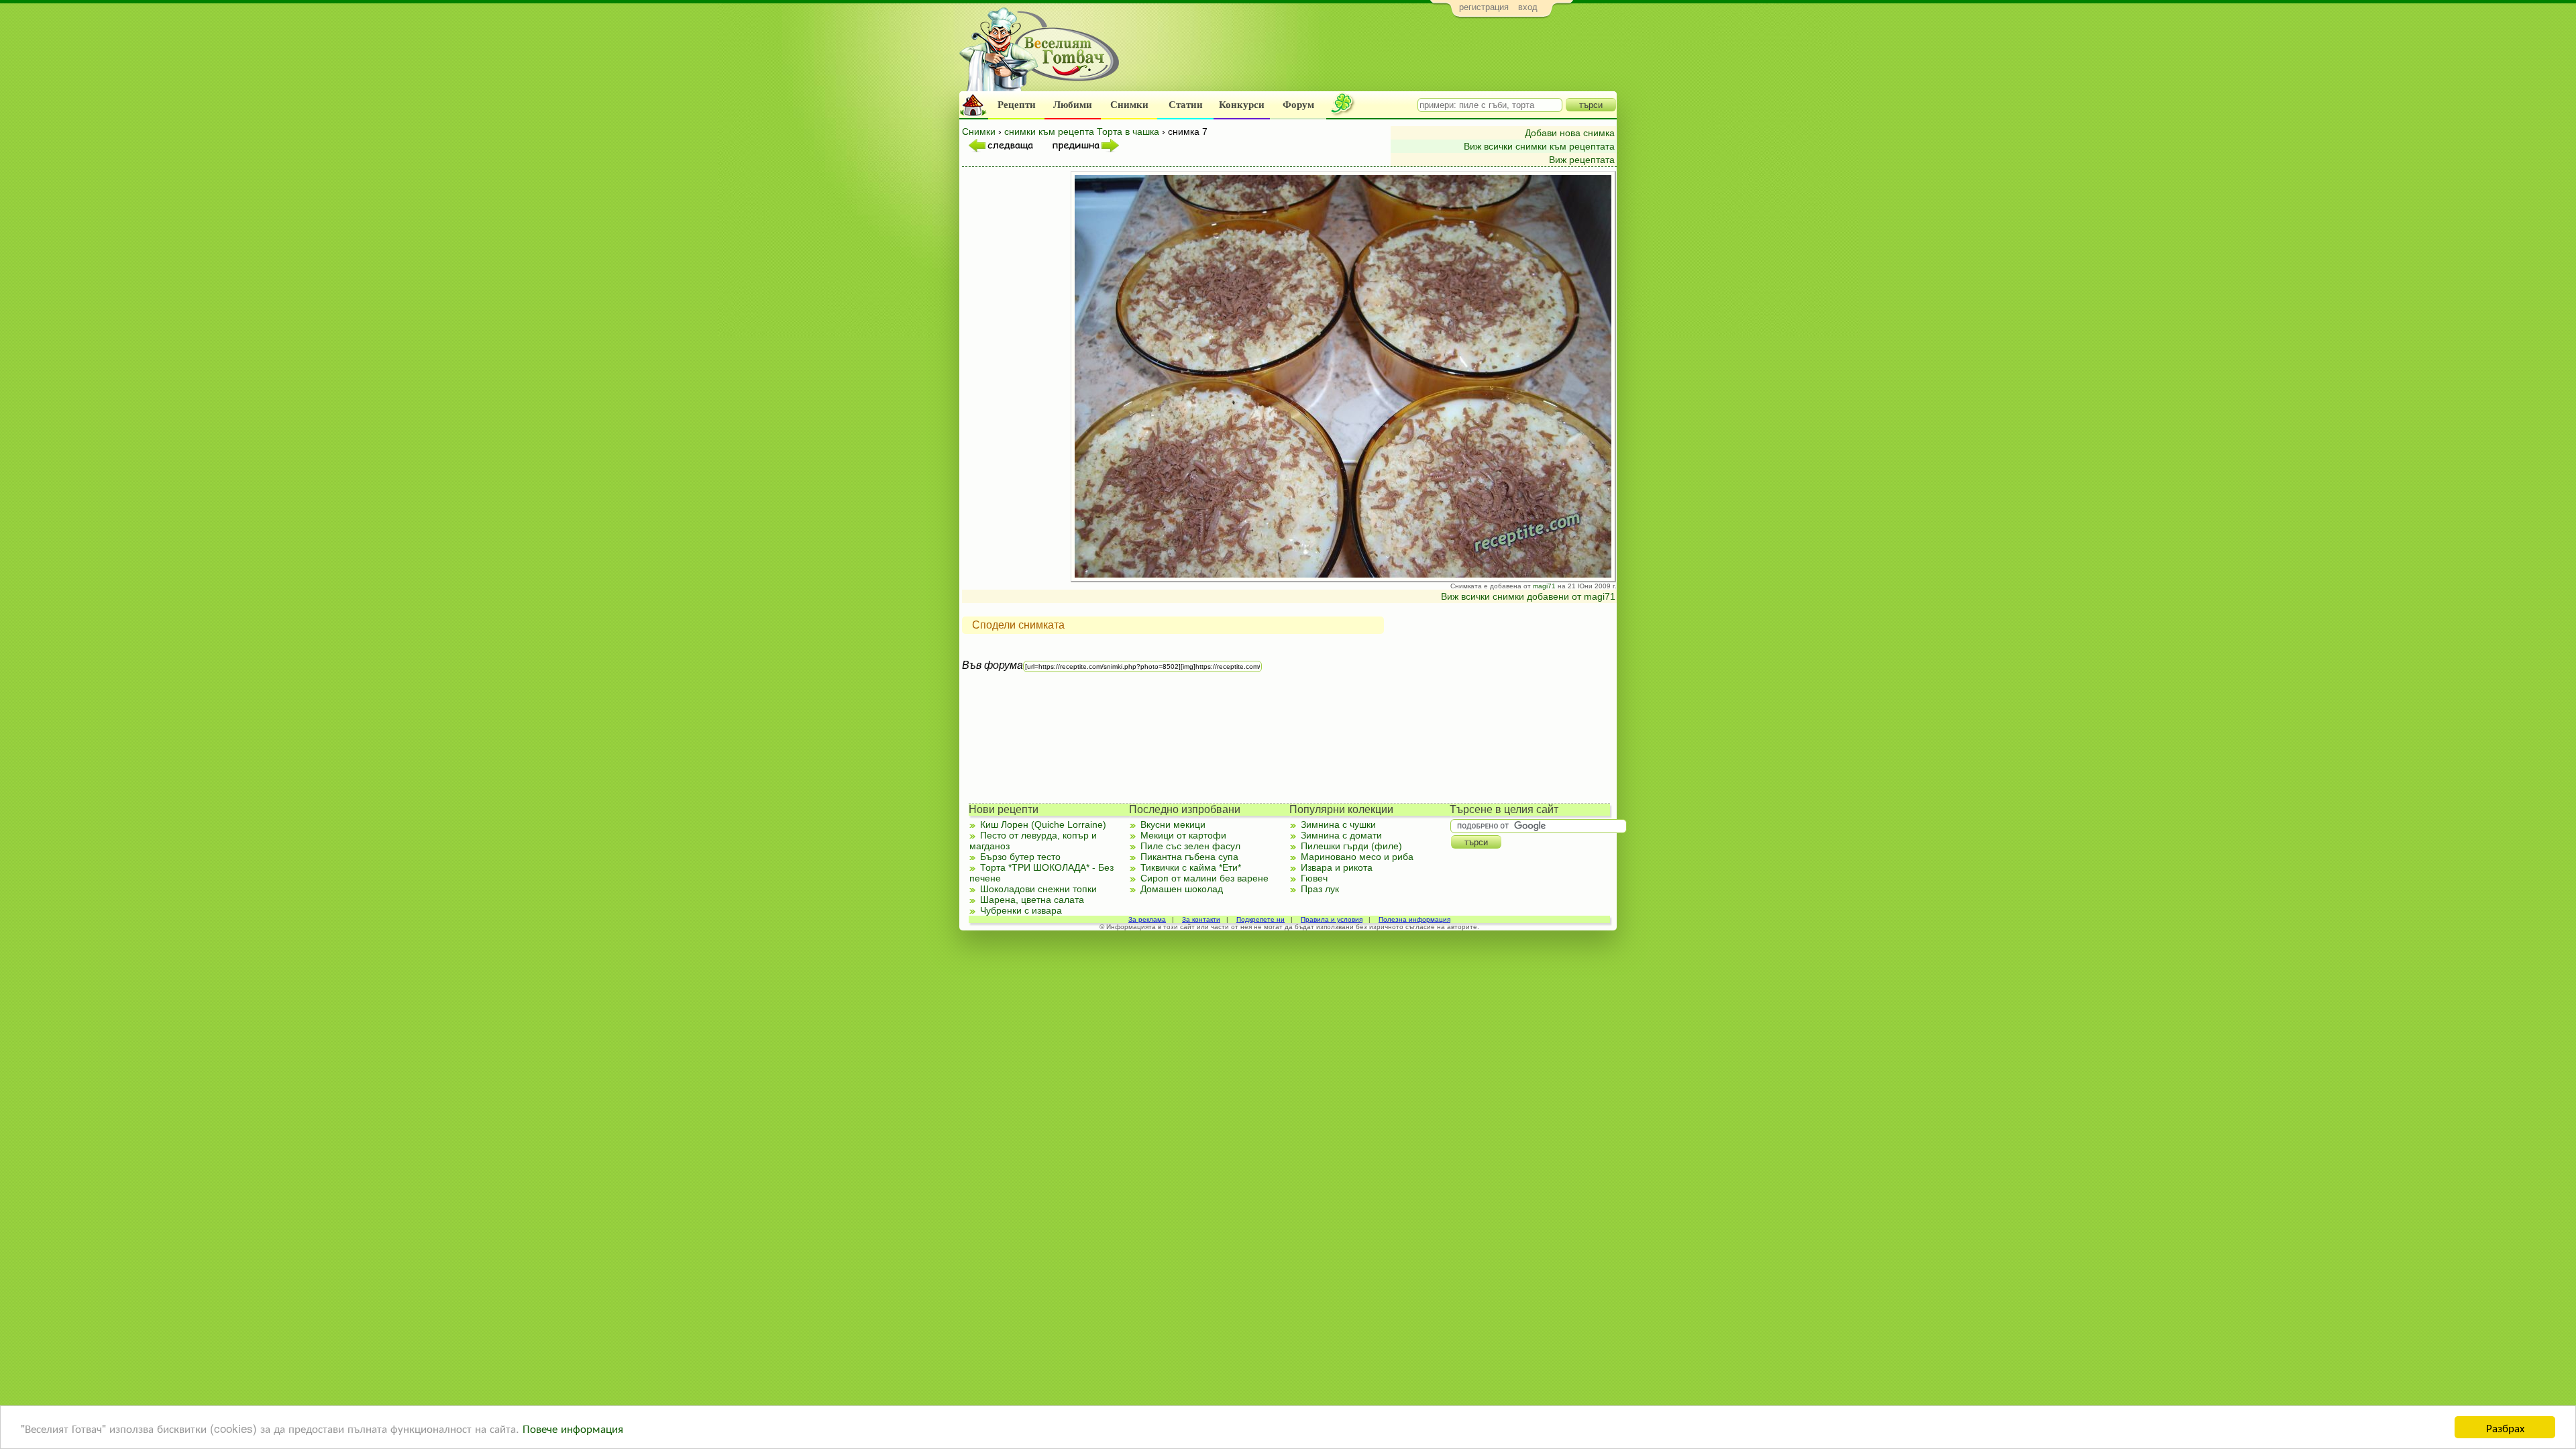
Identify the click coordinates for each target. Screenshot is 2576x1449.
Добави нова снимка (1570, 133)
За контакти (1201, 919)
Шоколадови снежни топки (1038, 889)
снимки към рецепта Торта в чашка (1082, 131)
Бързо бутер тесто (1020, 857)
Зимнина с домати (1341, 835)
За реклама (1147, 919)
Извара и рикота (1337, 867)
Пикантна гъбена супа (1189, 857)
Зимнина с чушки (1338, 824)
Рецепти (1017, 105)
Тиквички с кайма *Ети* (1191, 867)
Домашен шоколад (1182, 889)
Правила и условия (1332, 919)
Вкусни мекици (1173, 824)
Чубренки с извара (1021, 910)
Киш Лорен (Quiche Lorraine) (1043, 824)
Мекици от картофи (1183, 835)
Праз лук (1320, 889)
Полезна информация (1414, 919)
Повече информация (573, 1428)
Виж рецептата (1582, 160)
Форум (1298, 105)
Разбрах (2505, 1427)
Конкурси (1242, 105)
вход (1528, 7)
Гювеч (1314, 878)
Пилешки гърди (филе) (1351, 846)
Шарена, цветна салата (1032, 900)
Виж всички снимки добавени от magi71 (1528, 596)
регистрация (1484, 7)
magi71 (1544, 586)
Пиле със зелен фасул (1190, 846)
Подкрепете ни (1260, 919)
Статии (1186, 105)
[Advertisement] (1372, 58)
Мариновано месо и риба (1357, 857)
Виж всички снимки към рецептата (1539, 146)
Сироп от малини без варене (1204, 878)
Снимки (1129, 105)
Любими (1073, 105)
